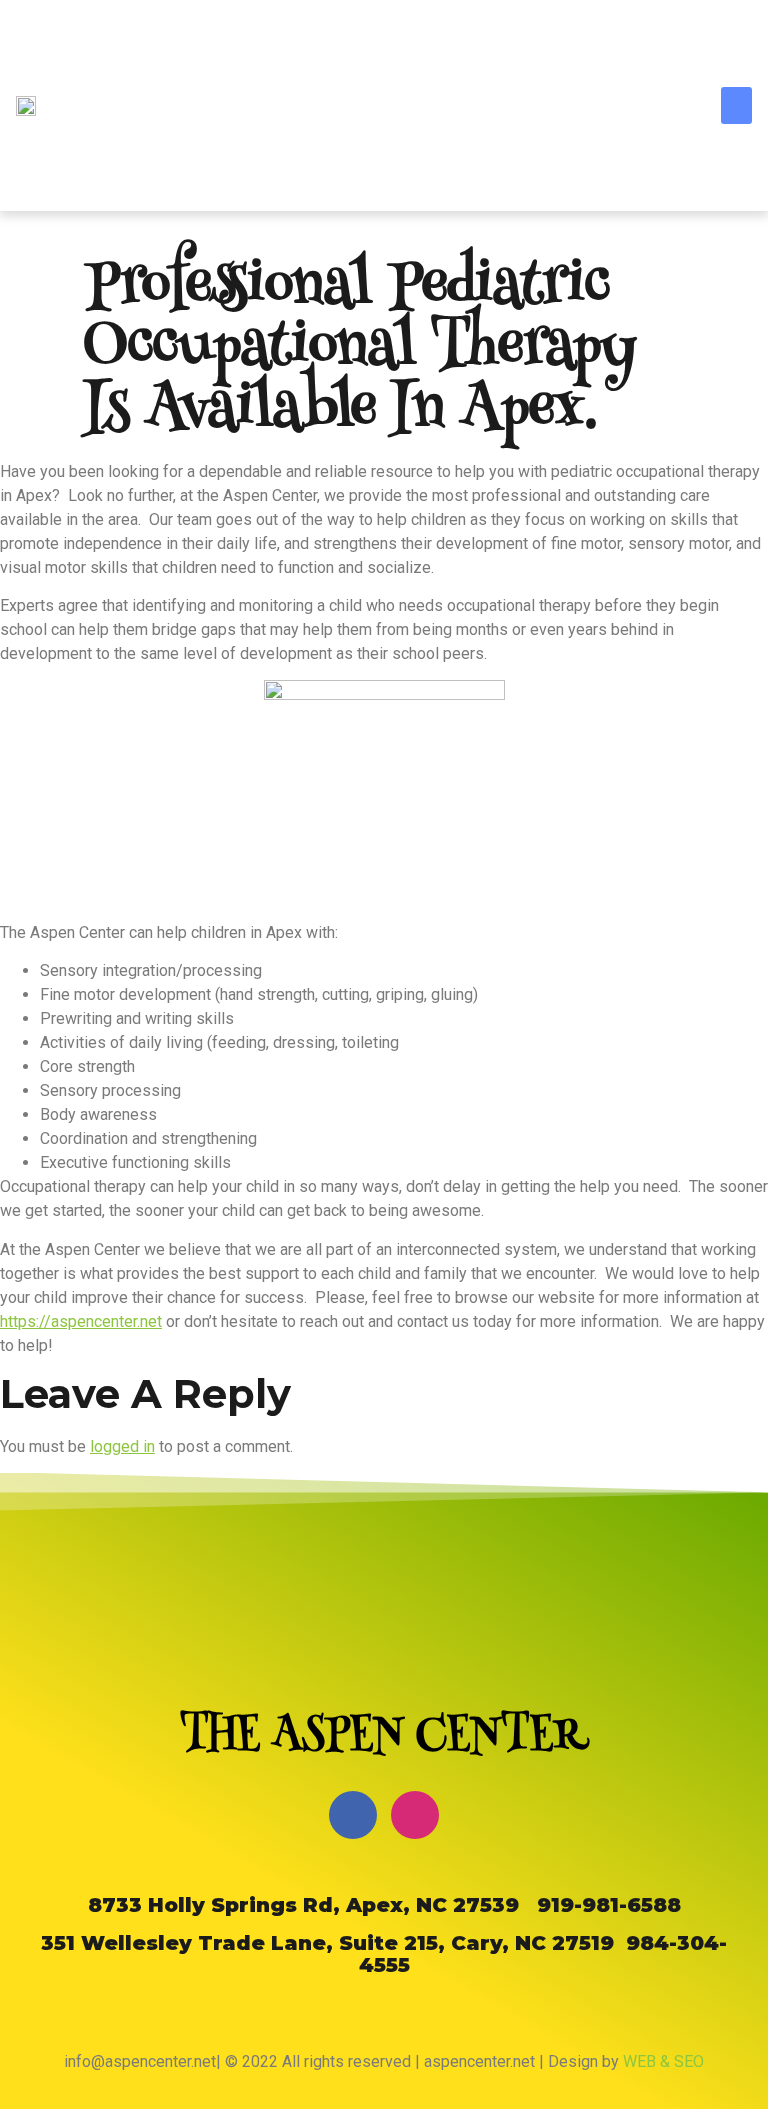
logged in (122, 1446)
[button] (737, 106)
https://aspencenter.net (81, 1321)
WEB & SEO (663, 2061)
